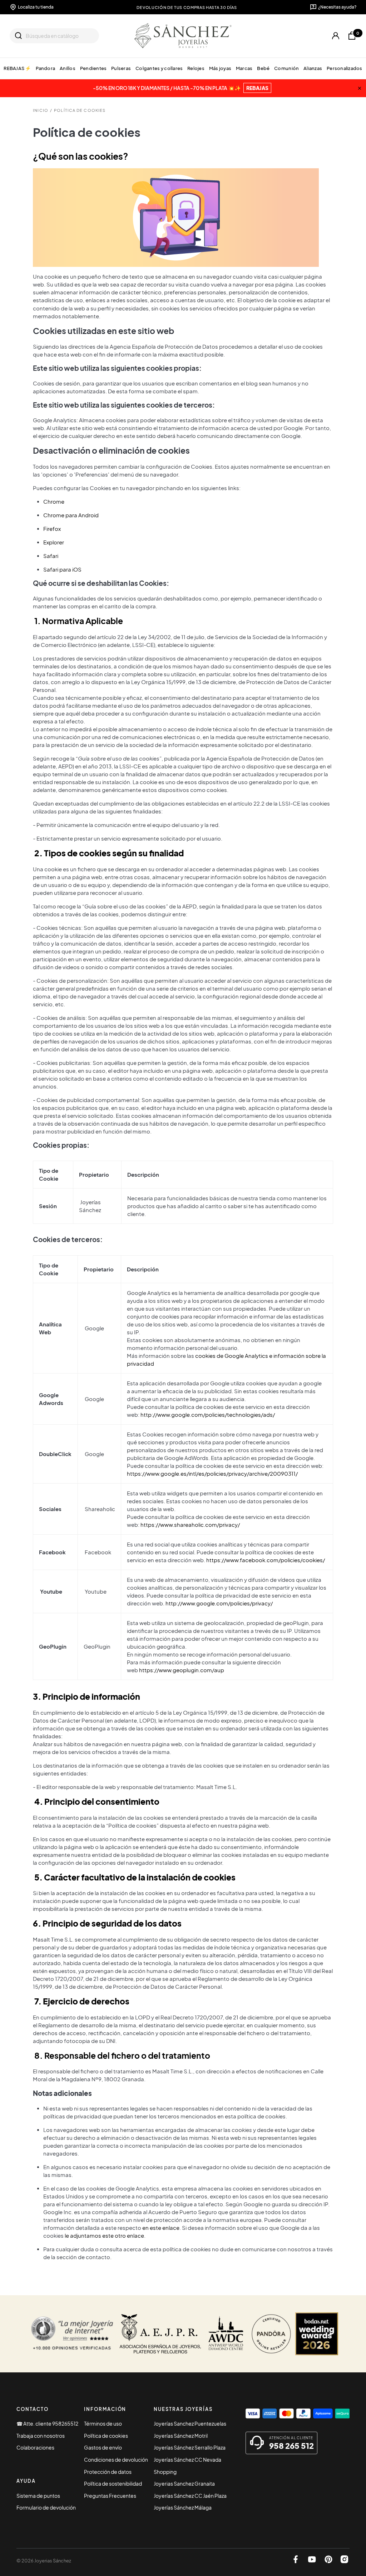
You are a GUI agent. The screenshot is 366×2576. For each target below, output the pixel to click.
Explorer (54, 542)
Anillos (68, 68)
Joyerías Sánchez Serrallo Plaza (190, 2447)
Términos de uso (103, 2423)
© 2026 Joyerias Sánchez (44, 2561)
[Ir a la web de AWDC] (226, 2334)
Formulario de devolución (46, 2507)
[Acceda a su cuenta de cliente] (336, 36)
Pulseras (121, 68)
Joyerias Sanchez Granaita (184, 2483)
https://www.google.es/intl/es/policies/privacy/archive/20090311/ (212, 1474)
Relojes (196, 68)
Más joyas (220, 68)
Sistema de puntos (38, 2496)
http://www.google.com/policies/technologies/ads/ (208, 1415)
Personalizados (345, 68)
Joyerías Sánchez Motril (181, 2436)
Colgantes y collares (159, 68)
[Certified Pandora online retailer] (271, 2334)
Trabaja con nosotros (41, 2436)
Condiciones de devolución (116, 2460)
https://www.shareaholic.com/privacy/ (190, 1525)
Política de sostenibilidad (113, 2483)
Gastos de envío (103, 2447)
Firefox (52, 529)
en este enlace (161, 2228)
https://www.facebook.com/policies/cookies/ (266, 1560)
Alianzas (313, 68)
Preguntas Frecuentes (110, 2496)
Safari (51, 556)
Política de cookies (106, 2436)
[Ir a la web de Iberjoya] (160, 2334)
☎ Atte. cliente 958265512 (47, 2423)
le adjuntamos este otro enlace (104, 2236)
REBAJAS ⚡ (17, 68)
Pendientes (93, 68)
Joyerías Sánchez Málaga (183, 2507)
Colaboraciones (35, 2447)
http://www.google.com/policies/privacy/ (219, 1603)
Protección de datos (108, 2472)
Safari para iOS (62, 569)
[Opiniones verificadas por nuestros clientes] (72, 2334)
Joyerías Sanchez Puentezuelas (190, 2423)
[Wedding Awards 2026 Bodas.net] (317, 2334)
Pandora (45, 68)
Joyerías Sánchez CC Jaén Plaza (190, 2496)
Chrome (54, 502)
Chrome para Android (71, 515)
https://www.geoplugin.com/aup (182, 1670)
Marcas (244, 68)
